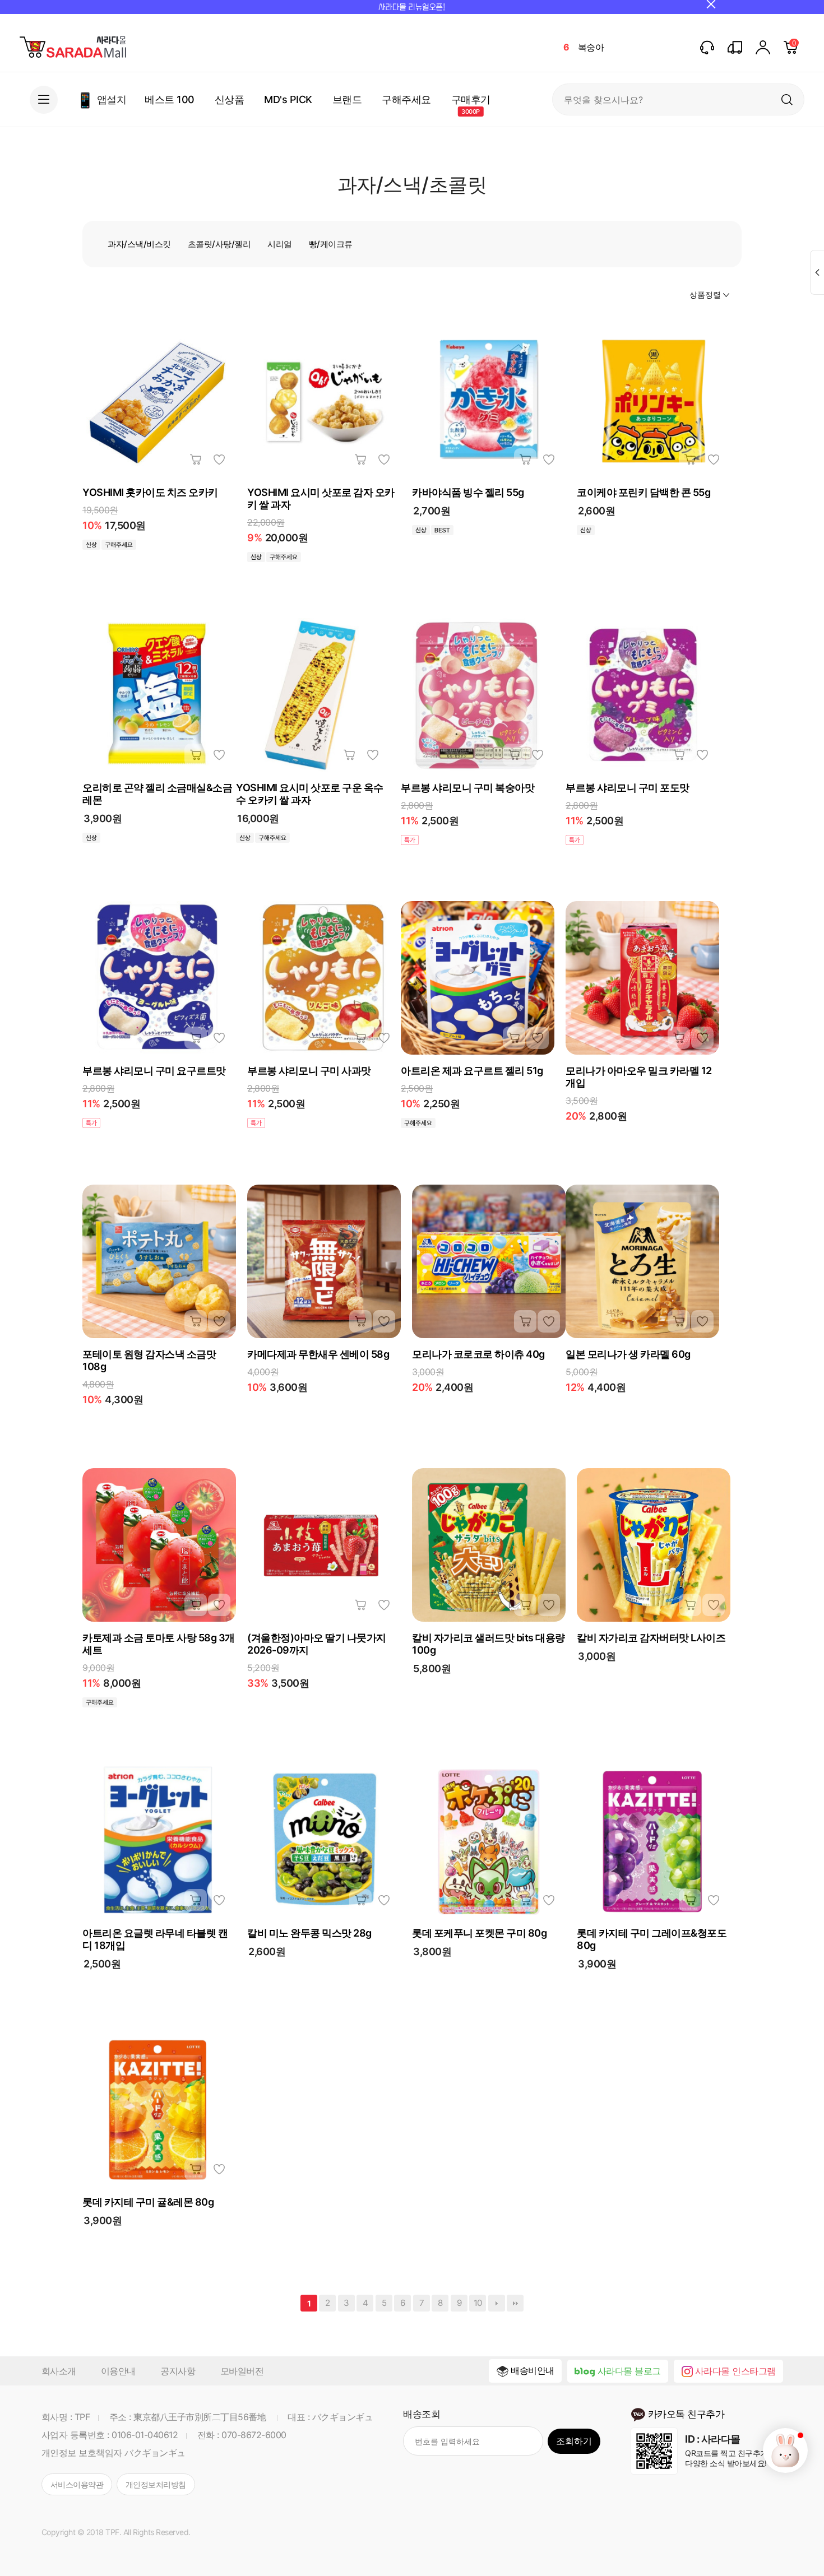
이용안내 (118, 2371)
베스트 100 (170, 99)
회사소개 (59, 2371)
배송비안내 (533, 2370)
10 (478, 2303)
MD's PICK (288, 99)
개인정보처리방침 (156, 2484)
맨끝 (515, 2303)
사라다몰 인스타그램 (735, 2371)
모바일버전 (242, 2371)
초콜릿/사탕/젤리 (219, 244)
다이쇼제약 (599, 58)
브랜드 (347, 99)
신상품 (230, 99)
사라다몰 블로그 (629, 2371)
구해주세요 (406, 99)
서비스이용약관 (77, 2484)
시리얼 (280, 244)
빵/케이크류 (331, 244)
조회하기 (574, 2441)
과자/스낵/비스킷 (139, 244)
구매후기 (471, 99)
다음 (497, 2303)
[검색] (787, 99)
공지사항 (178, 2371)
